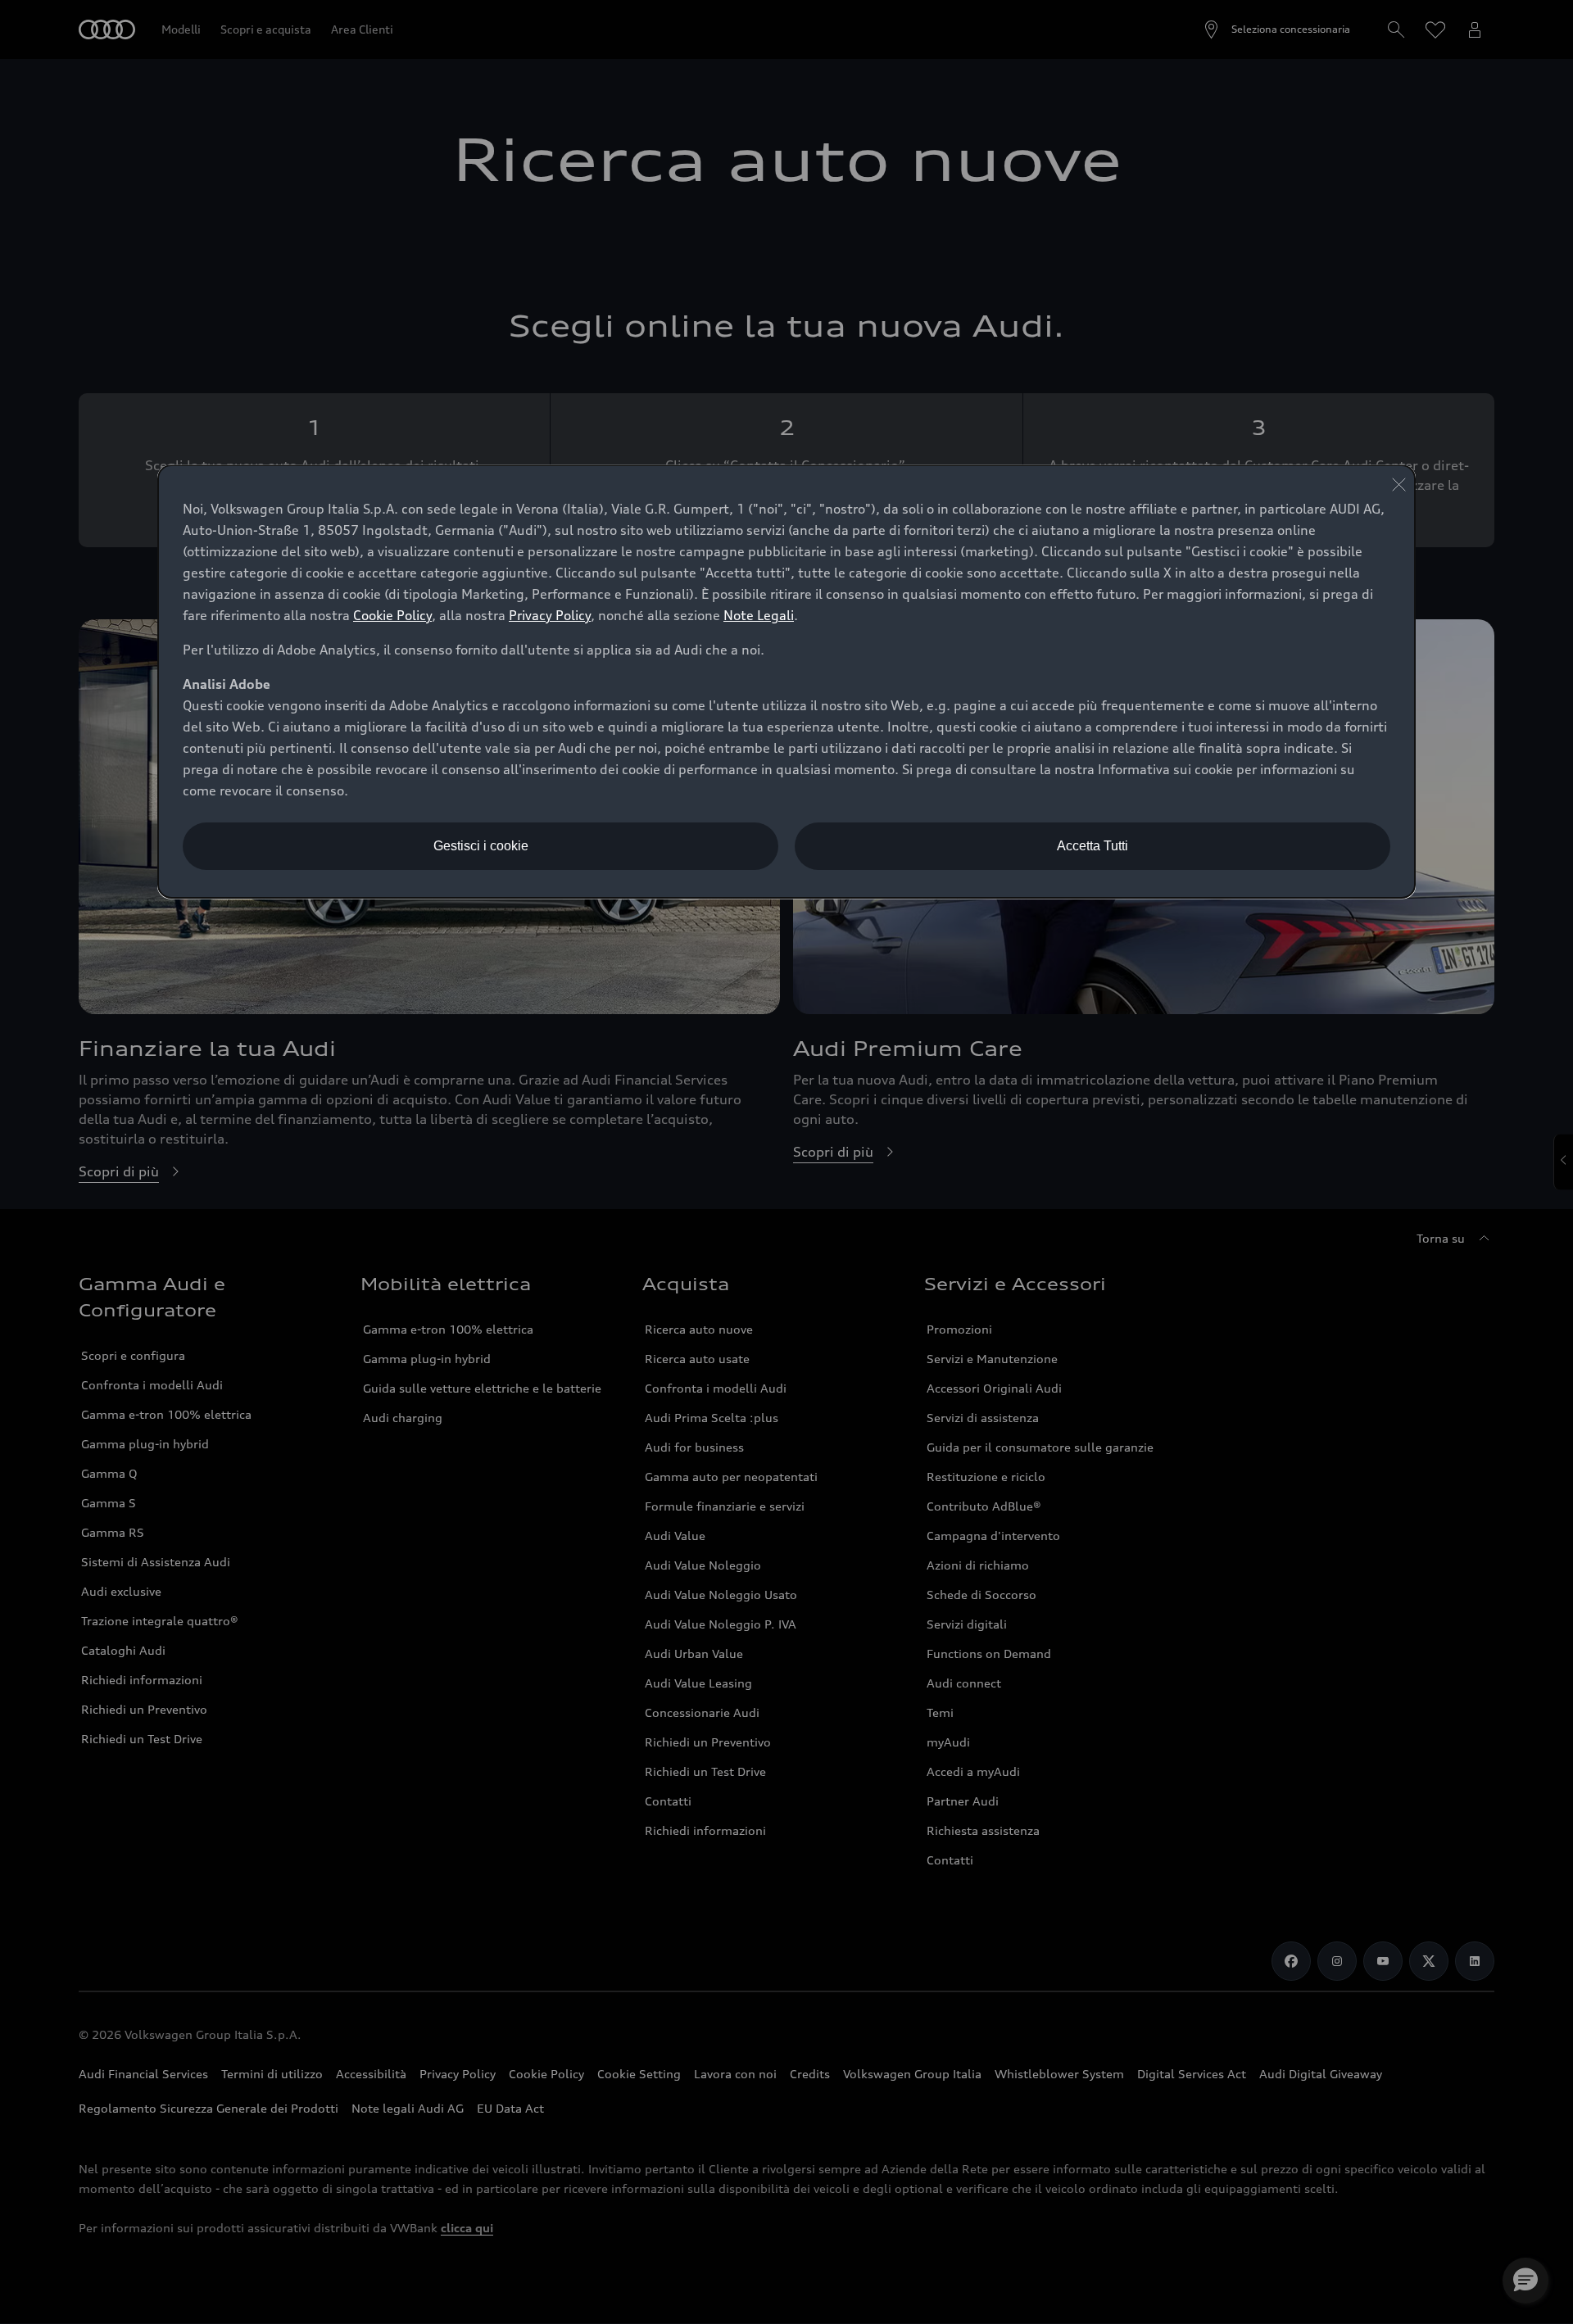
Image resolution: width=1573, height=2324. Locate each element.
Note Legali (759, 615)
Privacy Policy (550, 615)
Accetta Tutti (1092, 846)
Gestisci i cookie (481, 846)
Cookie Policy (392, 615)
